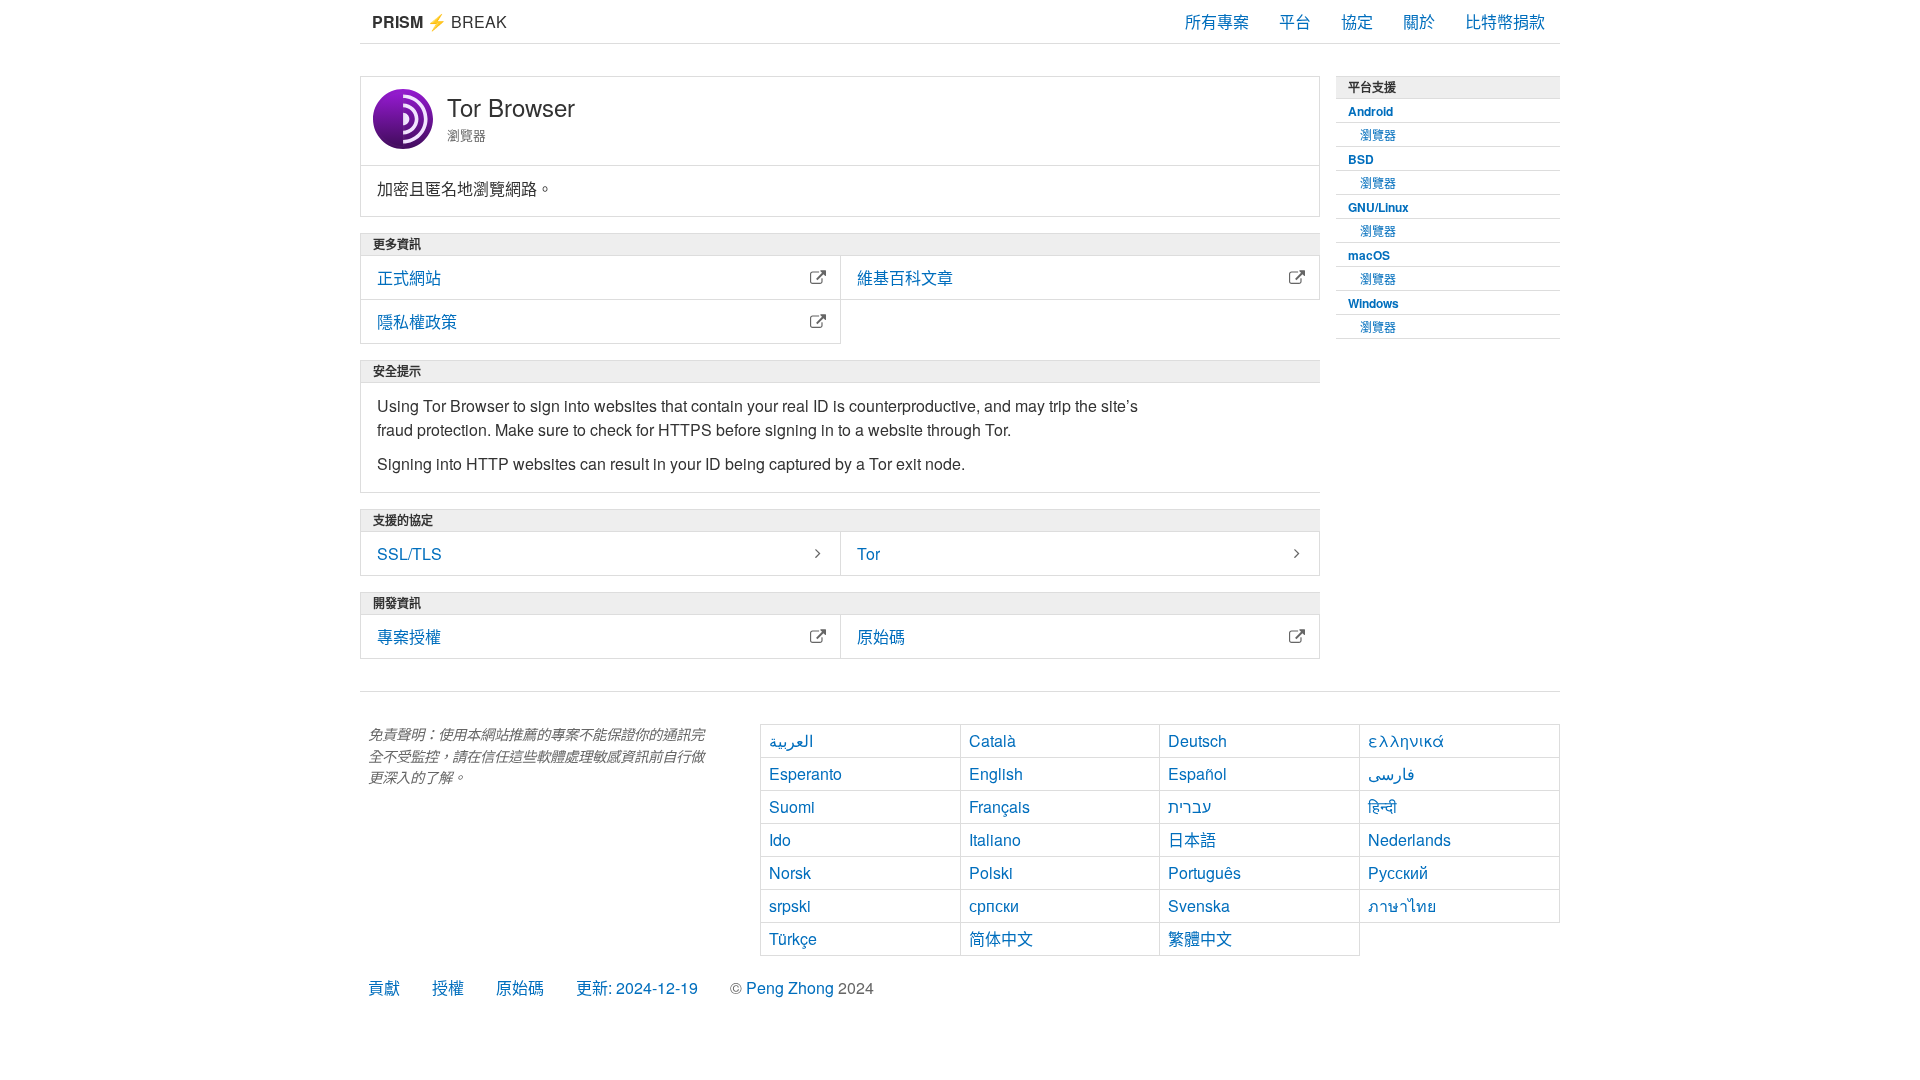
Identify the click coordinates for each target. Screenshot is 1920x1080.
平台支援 (1372, 87)
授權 (448, 987)
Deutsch (1197, 740)
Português (1204, 872)
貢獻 (384, 987)
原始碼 (520, 987)
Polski (991, 872)
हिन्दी (1382, 806)
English (996, 773)
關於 (1419, 21)
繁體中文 (1200, 938)
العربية (791, 740)
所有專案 (1217, 21)
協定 (1357, 21)
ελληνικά (1406, 740)
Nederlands (1409, 839)
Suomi (792, 806)
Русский (1398, 872)
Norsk (790, 872)
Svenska (1199, 905)
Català (992, 740)
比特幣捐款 (1505, 21)
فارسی (1391, 773)
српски (994, 905)
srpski (790, 905)
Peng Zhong (792, 987)
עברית (1189, 806)
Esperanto (805, 773)
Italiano (995, 839)
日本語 (1192, 839)
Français (999, 806)
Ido (780, 839)
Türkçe (793, 938)
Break (439, 21)
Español (1197, 773)
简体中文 (1001, 938)
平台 (1295, 21)
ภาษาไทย (1402, 905)
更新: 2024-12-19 (637, 987)
